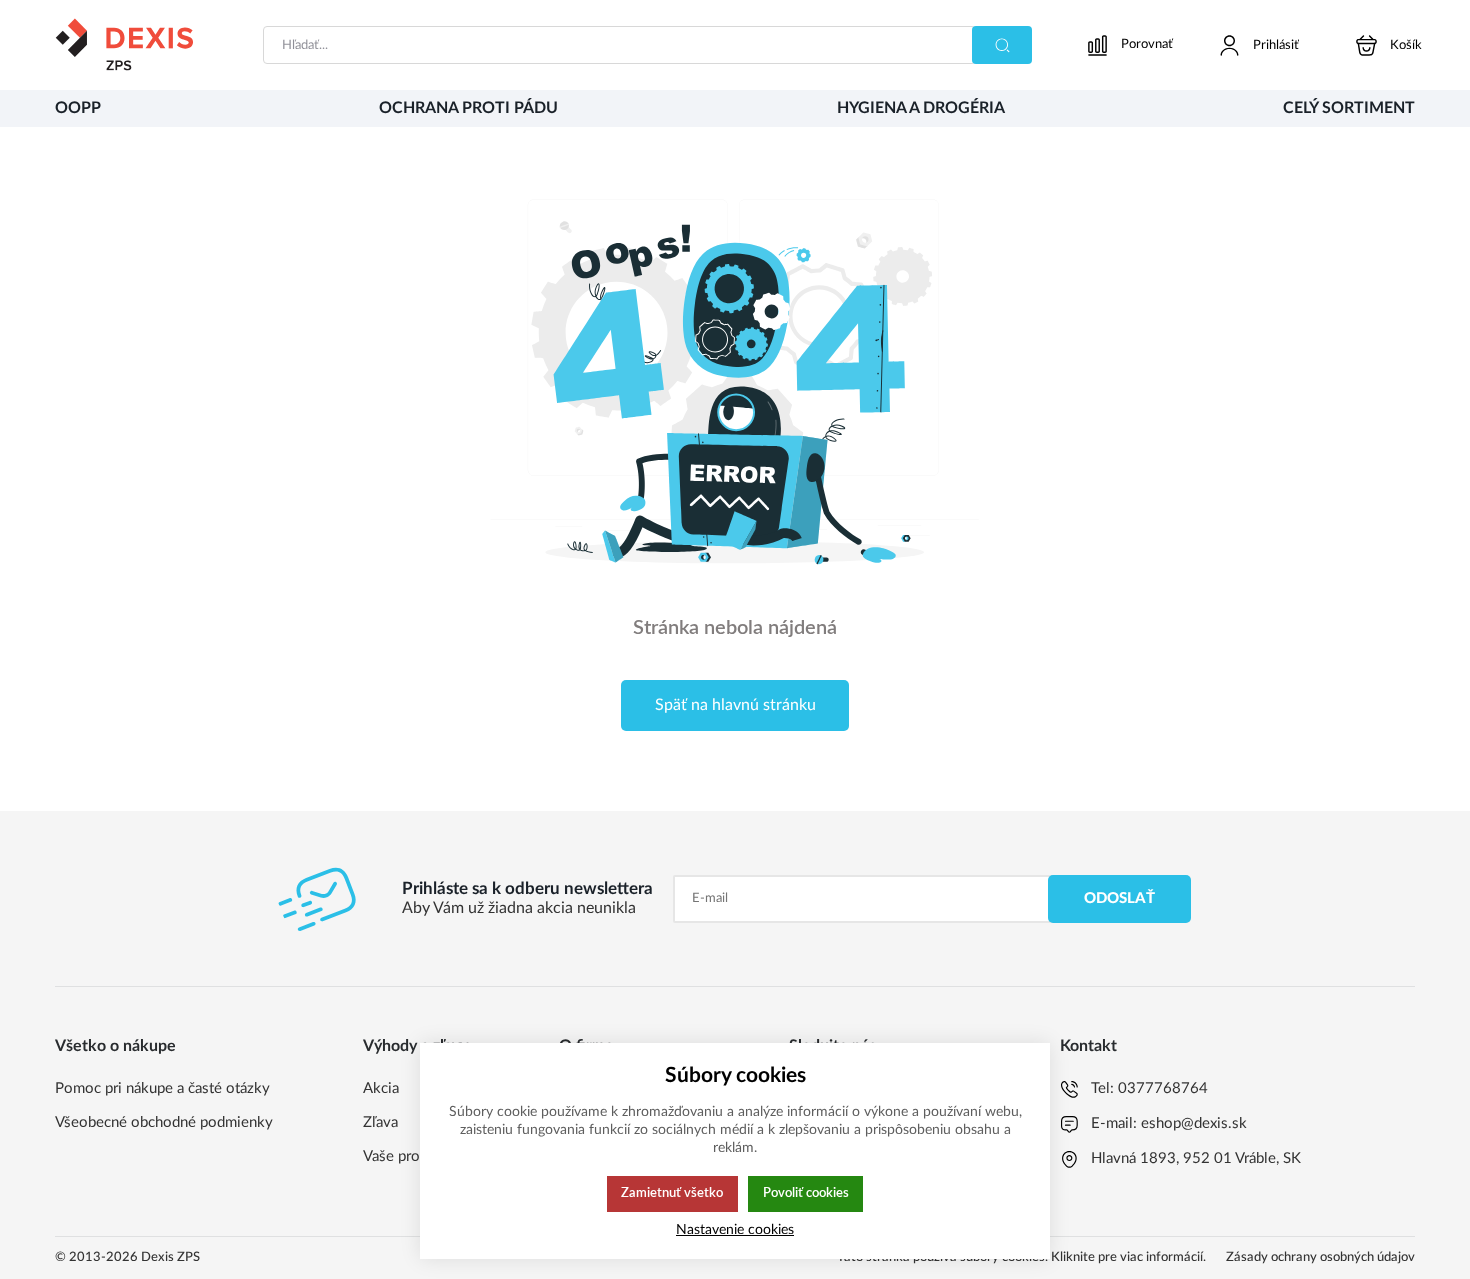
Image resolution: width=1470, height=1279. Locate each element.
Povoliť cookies (806, 1193)
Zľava (380, 1122)
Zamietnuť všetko (672, 1193)
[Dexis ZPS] (123, 45)
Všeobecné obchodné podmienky (164, 1122)
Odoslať (1119, 898)
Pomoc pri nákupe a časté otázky (162, 1088)
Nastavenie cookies (735, 1229)
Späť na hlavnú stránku (735, 705)
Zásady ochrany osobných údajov (1320, 1257)
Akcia (381, 1088)
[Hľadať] (1002, 45)
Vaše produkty (410, 1156)
